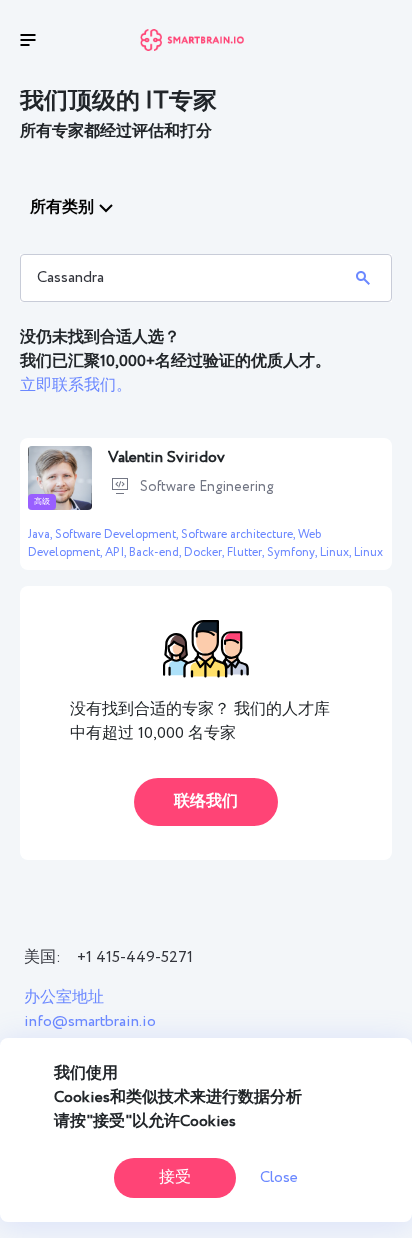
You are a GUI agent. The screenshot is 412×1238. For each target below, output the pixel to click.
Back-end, (156, 552)
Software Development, (118, 534)
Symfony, (293, 552)
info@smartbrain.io (90, 1021)
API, (117, 552)
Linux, (337, 552)
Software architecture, (239, 534)
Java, (41, 534)
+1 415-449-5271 (135, 957)
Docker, (205, 552)
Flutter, (247, 552)
